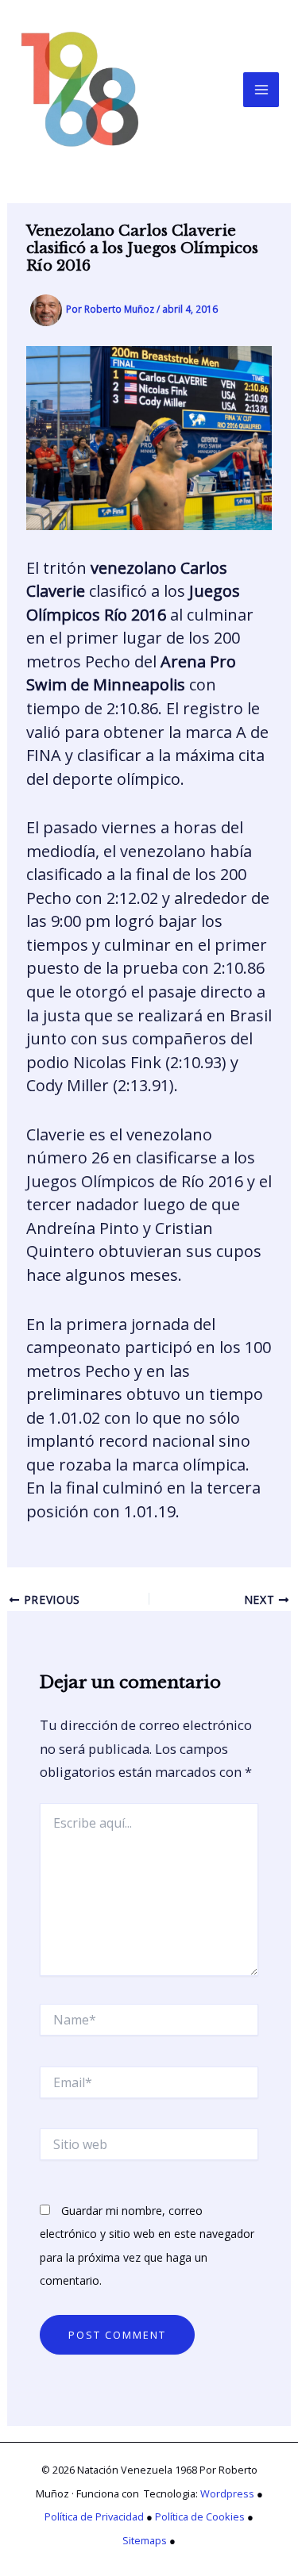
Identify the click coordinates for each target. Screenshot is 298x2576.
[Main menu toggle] (261, 90)
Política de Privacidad (94, 2516)
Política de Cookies (200, 2516)
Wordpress (227, 2493)
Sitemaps (145, 2540)
